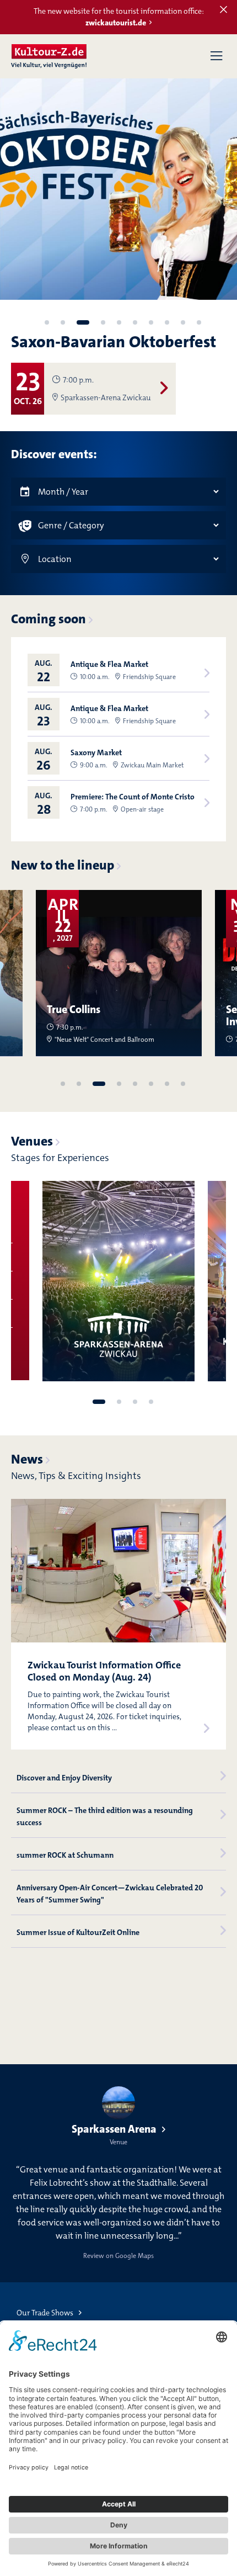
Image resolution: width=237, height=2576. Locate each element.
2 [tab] (63, 322)
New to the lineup (63, 865)
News (27, 1459)
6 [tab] (135, 322)
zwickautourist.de (116, 23)
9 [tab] (183, 322)
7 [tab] (151, 322)
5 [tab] (119, 322)
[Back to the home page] (49, 56)
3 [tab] (83, 322)
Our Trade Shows (45, 2313)
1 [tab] (47, 322)
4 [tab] (103, 322)
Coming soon (49, 619)
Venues (32, 1141)
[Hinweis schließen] (223, 10)
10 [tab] (199, 322)
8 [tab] (167, 322)
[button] (216, 56)
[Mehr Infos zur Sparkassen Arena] (118, 1281)
